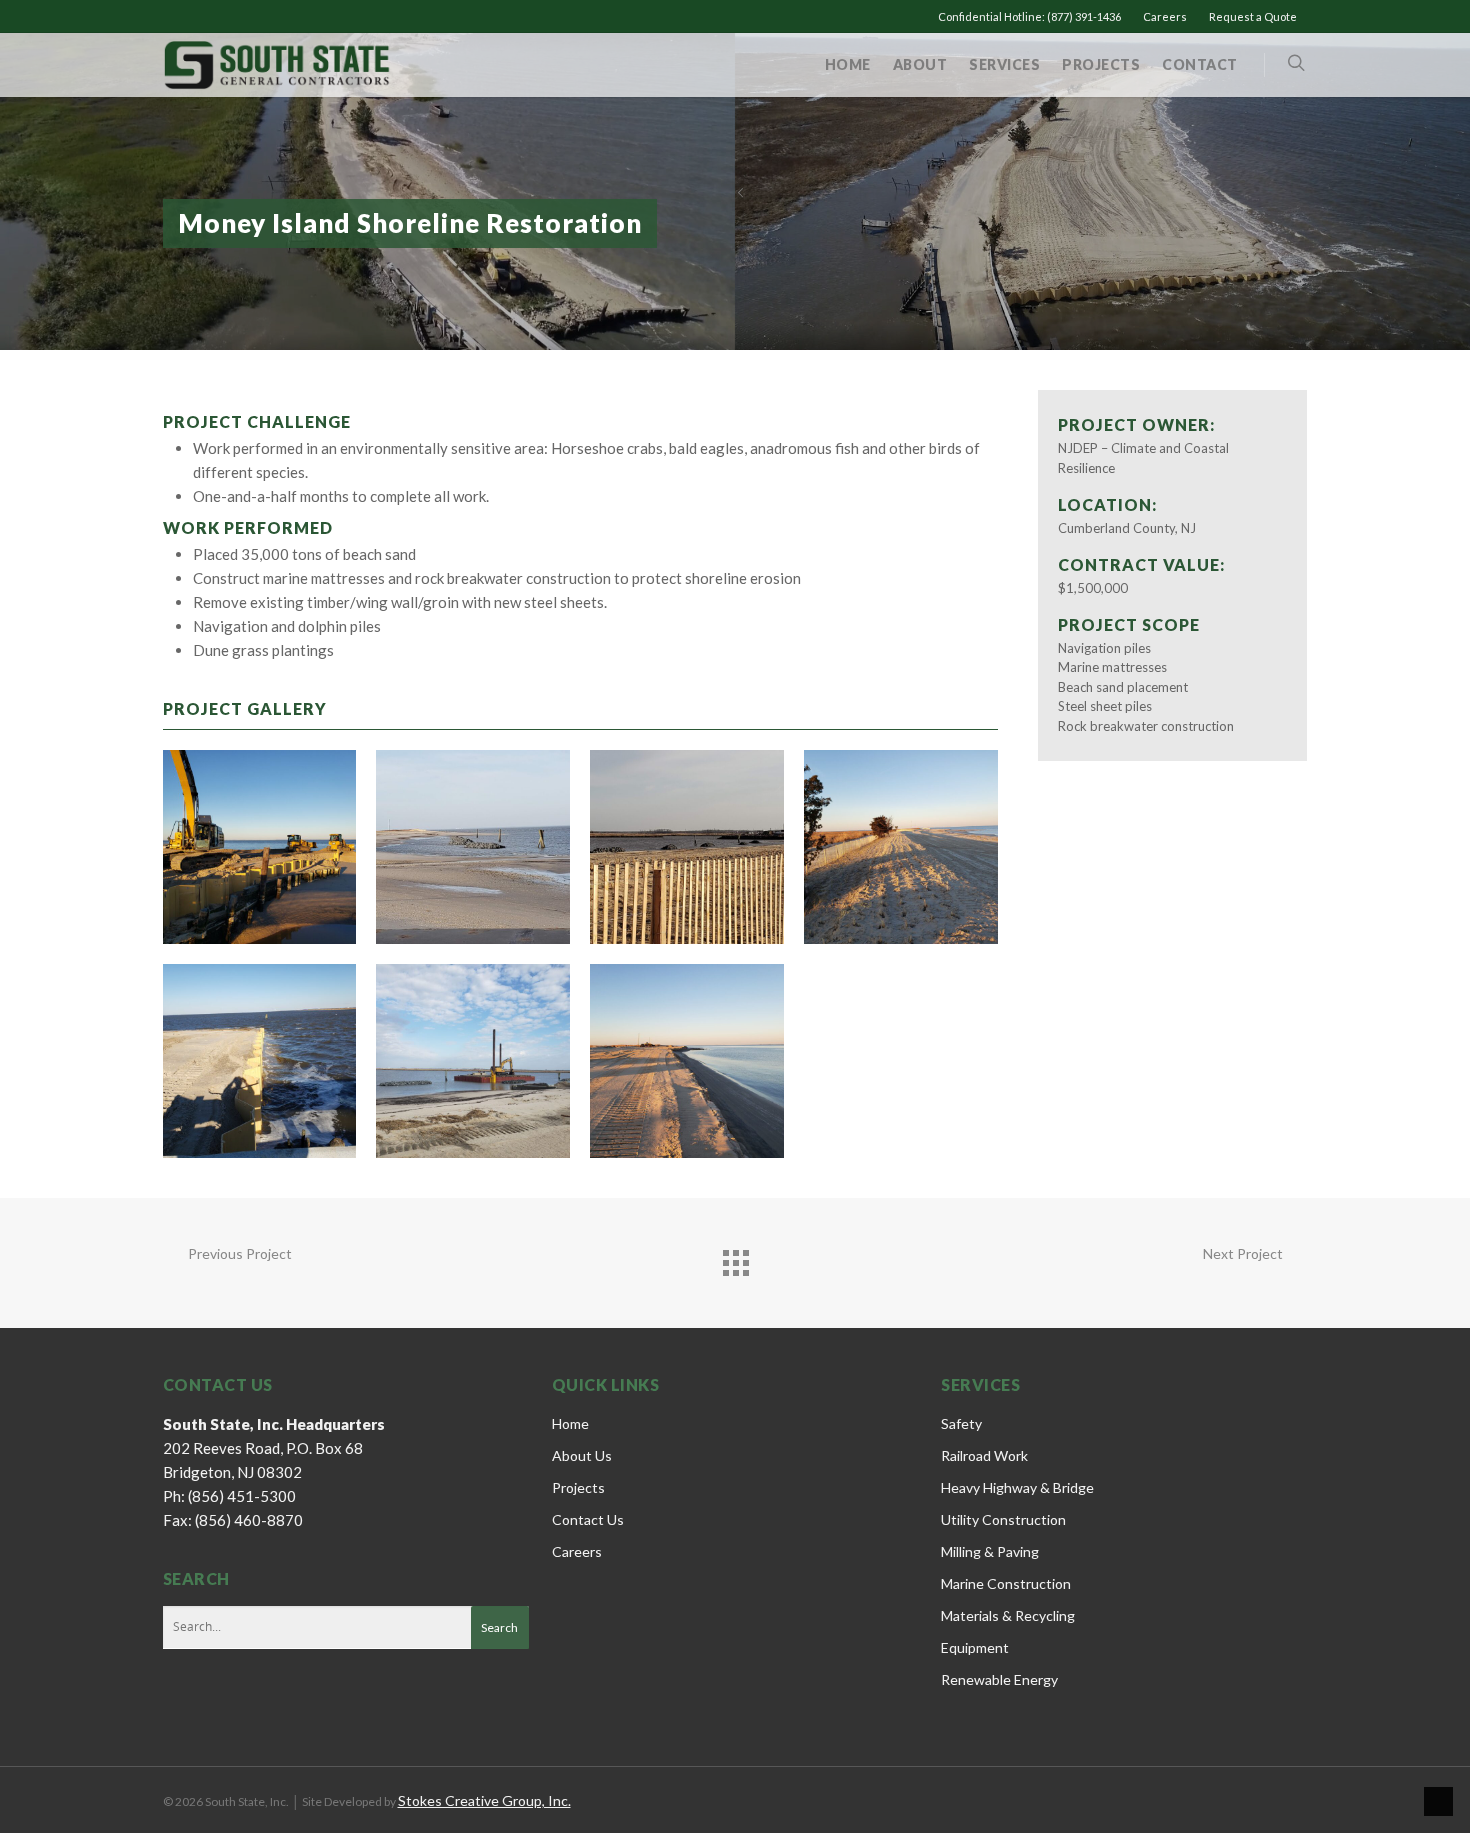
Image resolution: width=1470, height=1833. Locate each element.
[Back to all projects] (735, 1258)
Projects (1101, 64)
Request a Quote (1253, 16)
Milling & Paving (990, 1551)
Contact (1200, 64)
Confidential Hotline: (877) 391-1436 (1029, 16)
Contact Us (588, 1519)
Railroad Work (984, 1455)
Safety (961, 1423)
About (920, 64)
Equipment (975, 1647)
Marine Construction (1006, 1583)
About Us (582, 1455)
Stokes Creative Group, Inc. (484, 1800)
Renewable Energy (999, 1679)
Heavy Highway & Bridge (1017, 1487)
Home (848, 64)
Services (1004, 64)
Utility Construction (1003, 1519)
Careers (1165, 16)
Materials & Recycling (1008, 1615)
